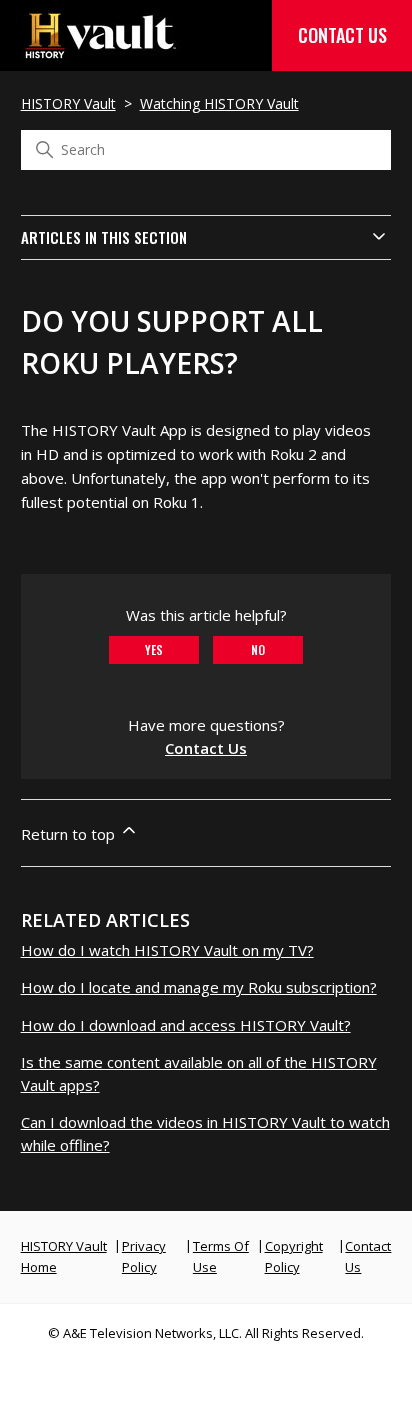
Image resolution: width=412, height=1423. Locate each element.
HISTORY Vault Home (64, 1256)
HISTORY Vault (68, 103)
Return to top (70, 834)
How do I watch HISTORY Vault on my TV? (167, 950)
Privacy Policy (144, 1256)
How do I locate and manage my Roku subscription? (199, 987)
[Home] (101, 53)
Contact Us (342, 35)
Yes (154, 649)
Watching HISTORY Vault (219, 103)
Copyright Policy (294, 1256)
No (258, 649)
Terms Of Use (221, 1256)
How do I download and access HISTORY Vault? (186, 1025)
